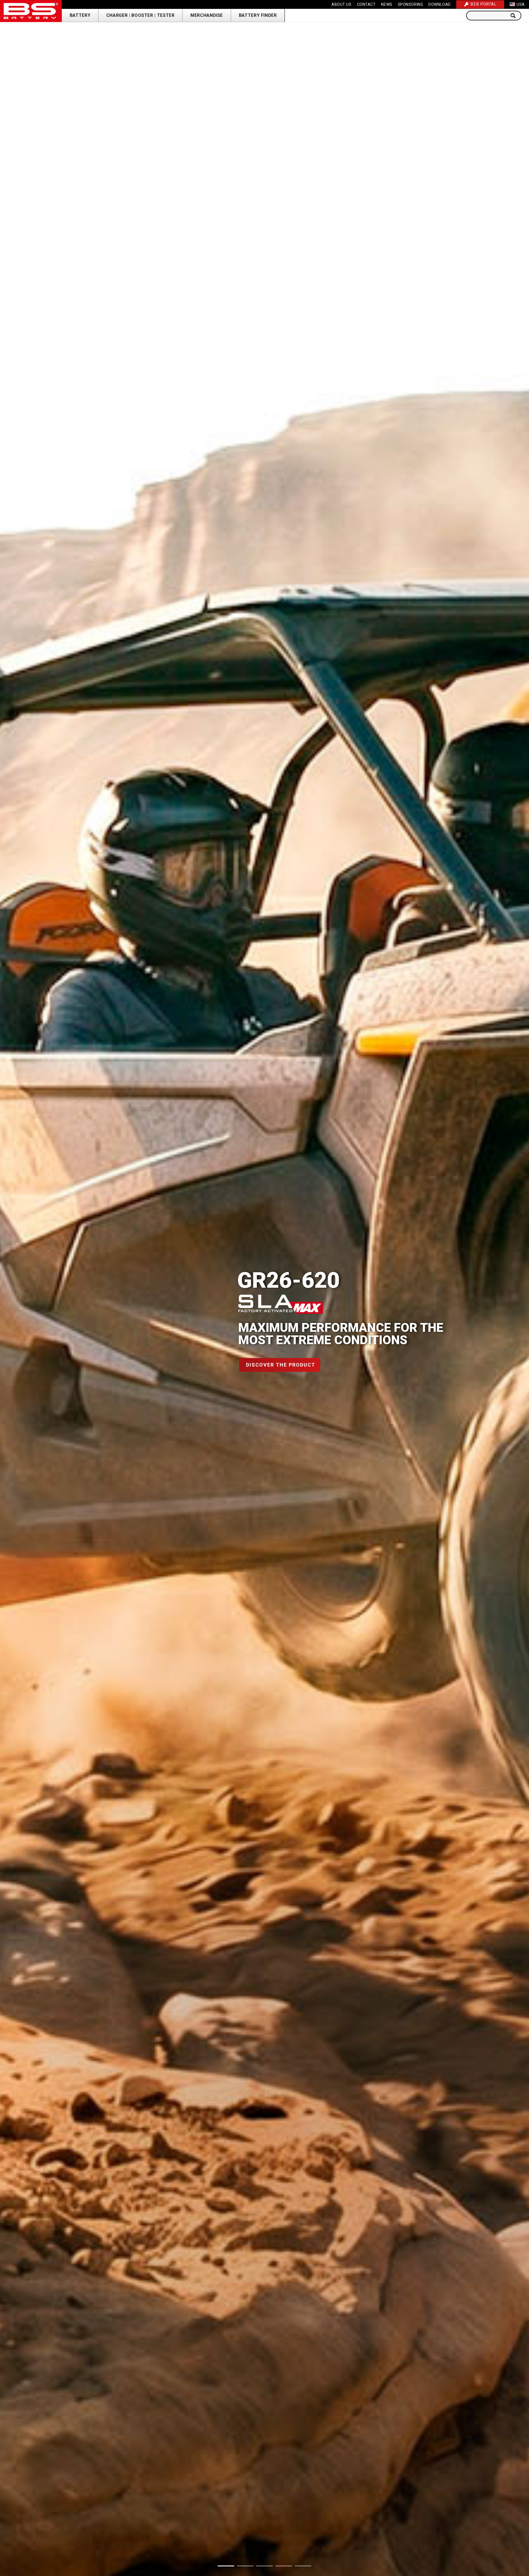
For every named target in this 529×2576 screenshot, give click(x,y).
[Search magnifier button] (515, 16)
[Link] (31, 11)
